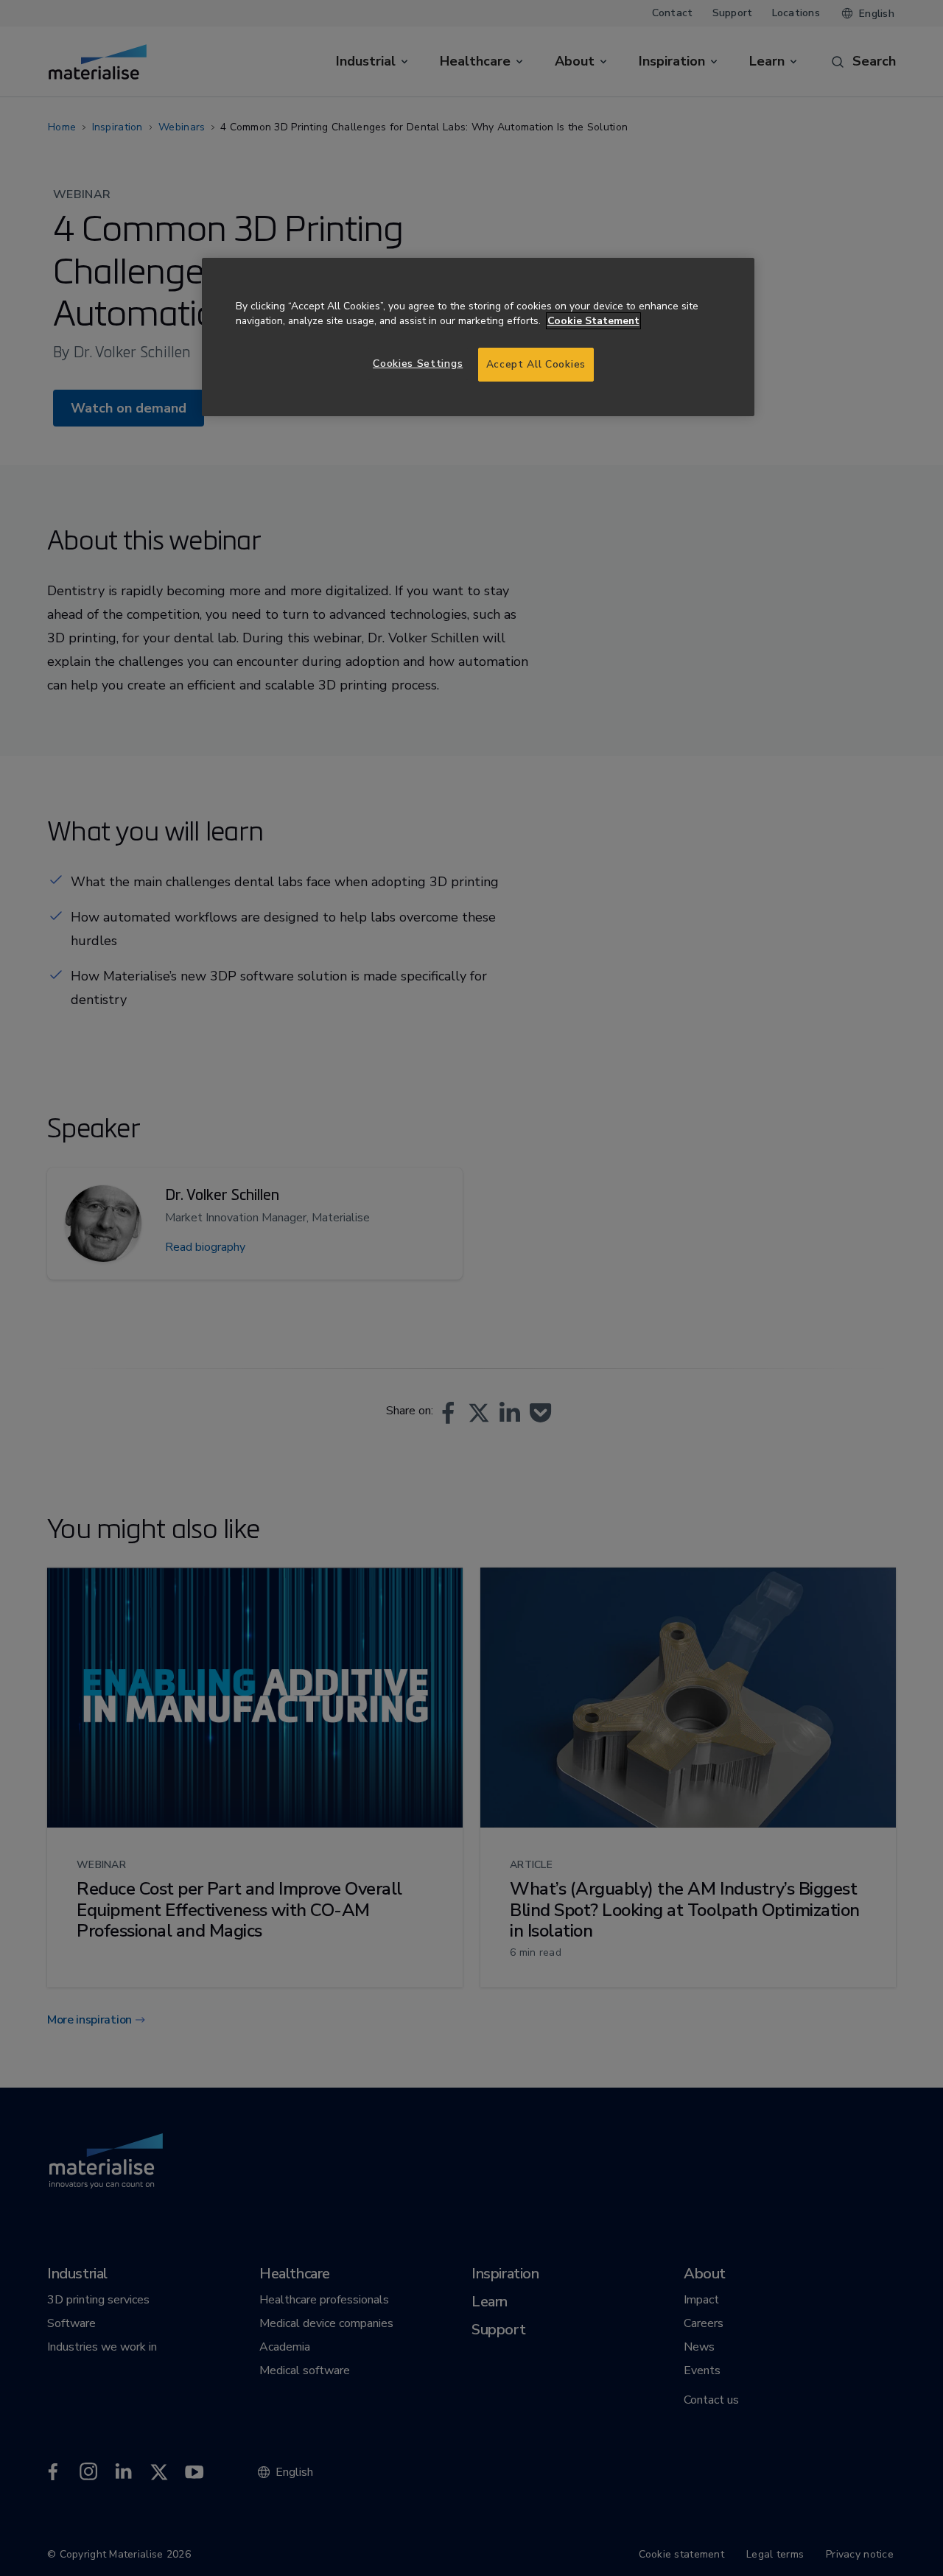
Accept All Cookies (536, 364)
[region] (478, 337)
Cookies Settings (418, 364)
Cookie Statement (593, 321)
